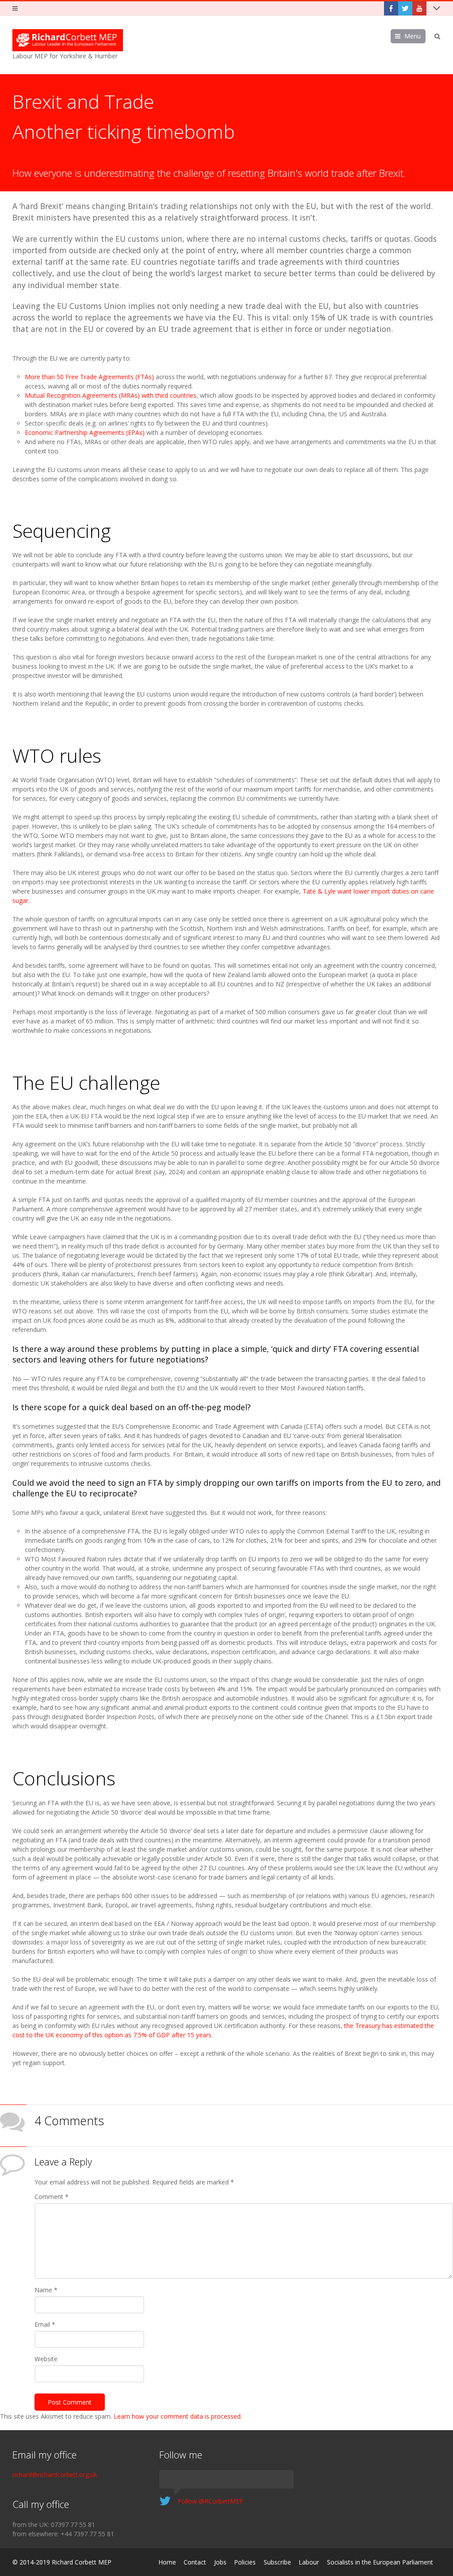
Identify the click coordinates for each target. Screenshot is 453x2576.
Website (46, 2359)
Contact (195, 2562)
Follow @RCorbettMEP (211, 2501)
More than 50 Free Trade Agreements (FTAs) (89, 377)
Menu (413, 36)
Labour (309, 2562)
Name (46, 2290)
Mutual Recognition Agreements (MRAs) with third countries (111, 395)
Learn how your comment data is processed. (178, 2416)
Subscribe (277, 2562)
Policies (245, 2562)
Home (167, 2562)
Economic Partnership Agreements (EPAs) (85, 432)
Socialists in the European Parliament (380, 2562)
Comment (52, 2197)
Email (45, 2324)
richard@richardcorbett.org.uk (55, 2475)
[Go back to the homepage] (68, 40)
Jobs (220, 2562)
